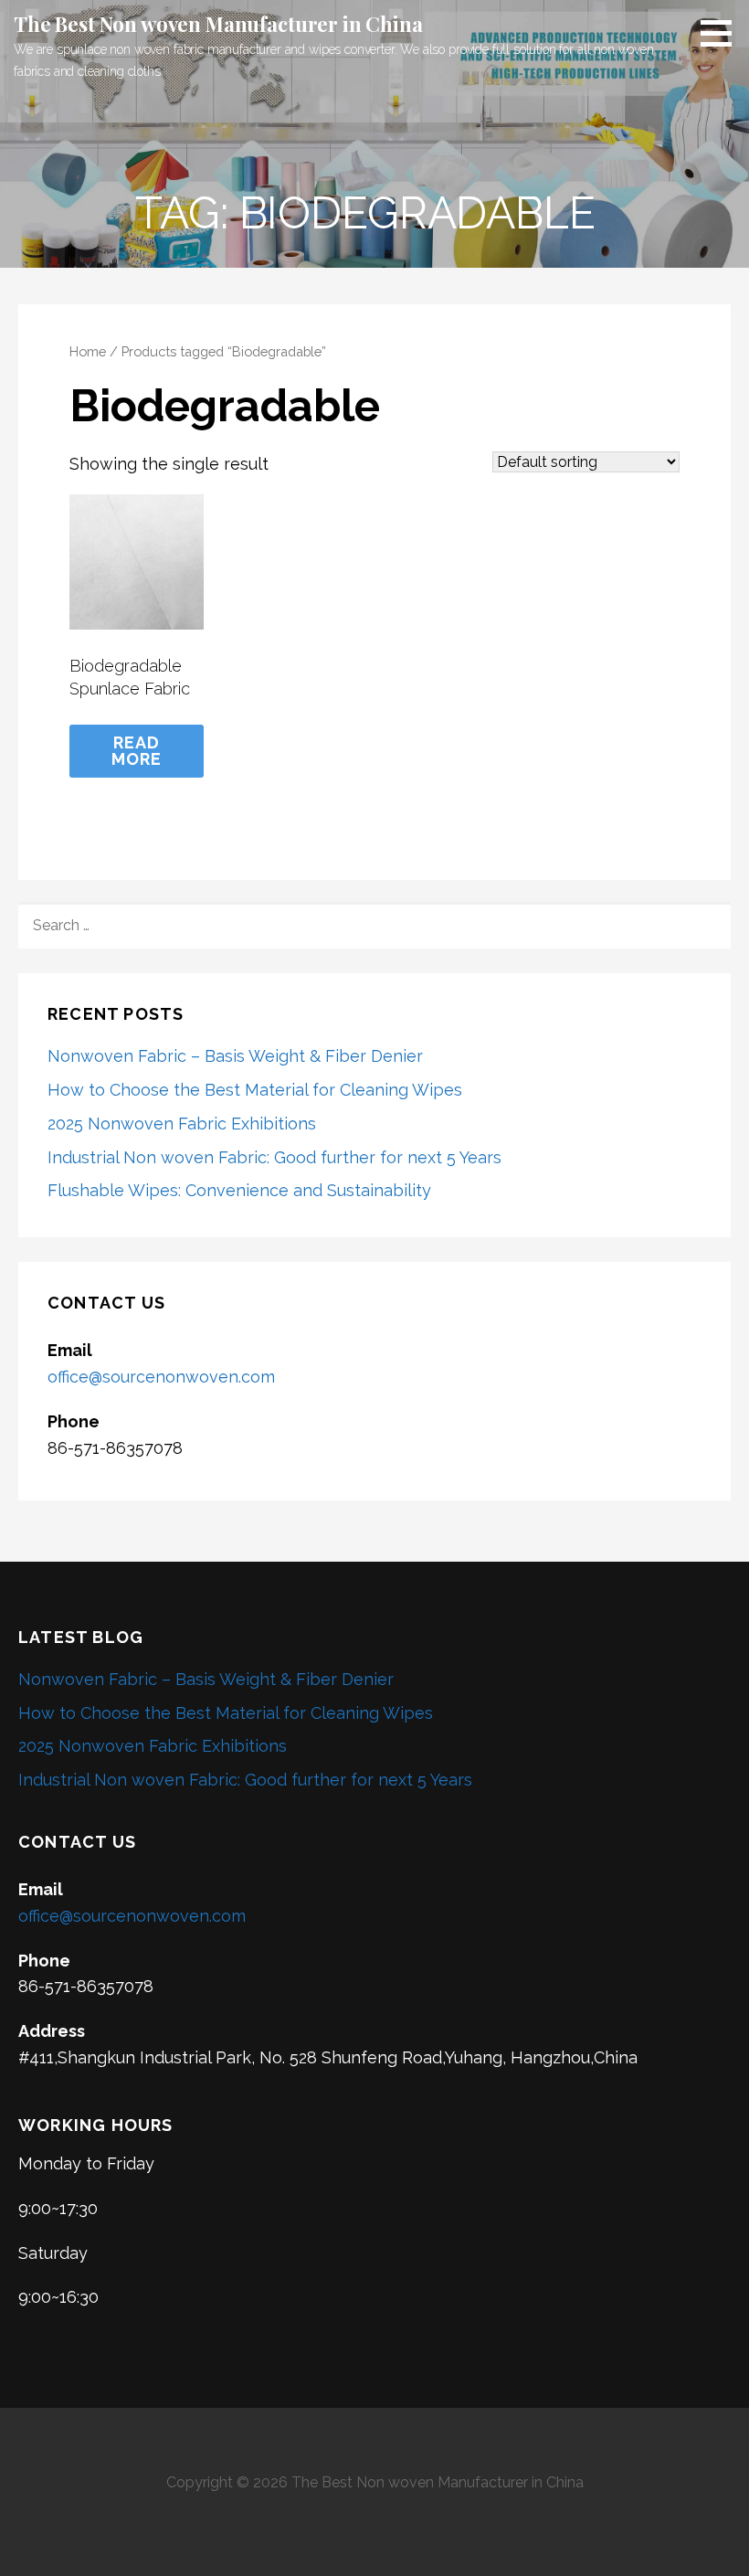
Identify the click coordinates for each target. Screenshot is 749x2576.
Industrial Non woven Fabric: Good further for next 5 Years (274, 1157)
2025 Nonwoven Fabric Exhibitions (182, 1124)
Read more (137, 751)
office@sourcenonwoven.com (161, 1377)
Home (88, 351)
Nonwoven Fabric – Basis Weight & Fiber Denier (235, 1056)
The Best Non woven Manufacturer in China (218, 24)
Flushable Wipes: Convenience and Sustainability (239, 1190)
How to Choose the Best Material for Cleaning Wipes (255, 1090)
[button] (723, 33)
